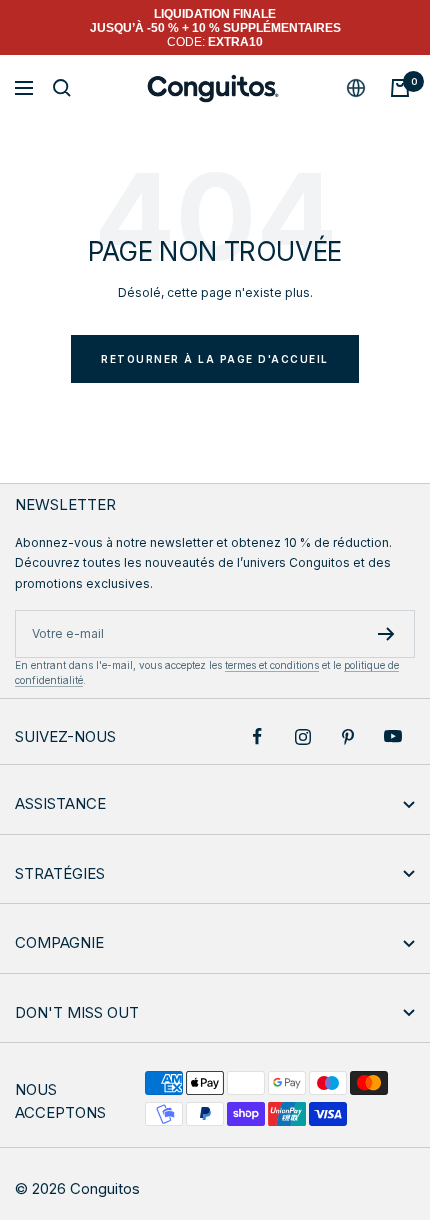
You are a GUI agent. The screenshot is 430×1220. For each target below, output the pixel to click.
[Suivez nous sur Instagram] (302, 736)
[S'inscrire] (386, 634)
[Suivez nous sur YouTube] (392, 736)
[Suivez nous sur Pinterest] (347, 736)
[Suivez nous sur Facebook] (257, 736)
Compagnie (59, 942)
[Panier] (400, 88)
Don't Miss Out (77, 1012)
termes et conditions (272, 665)
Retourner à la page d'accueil (215, 359)
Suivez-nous (65, 736)
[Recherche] (62, 88)
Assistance (60, 803)
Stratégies (60, 873)
